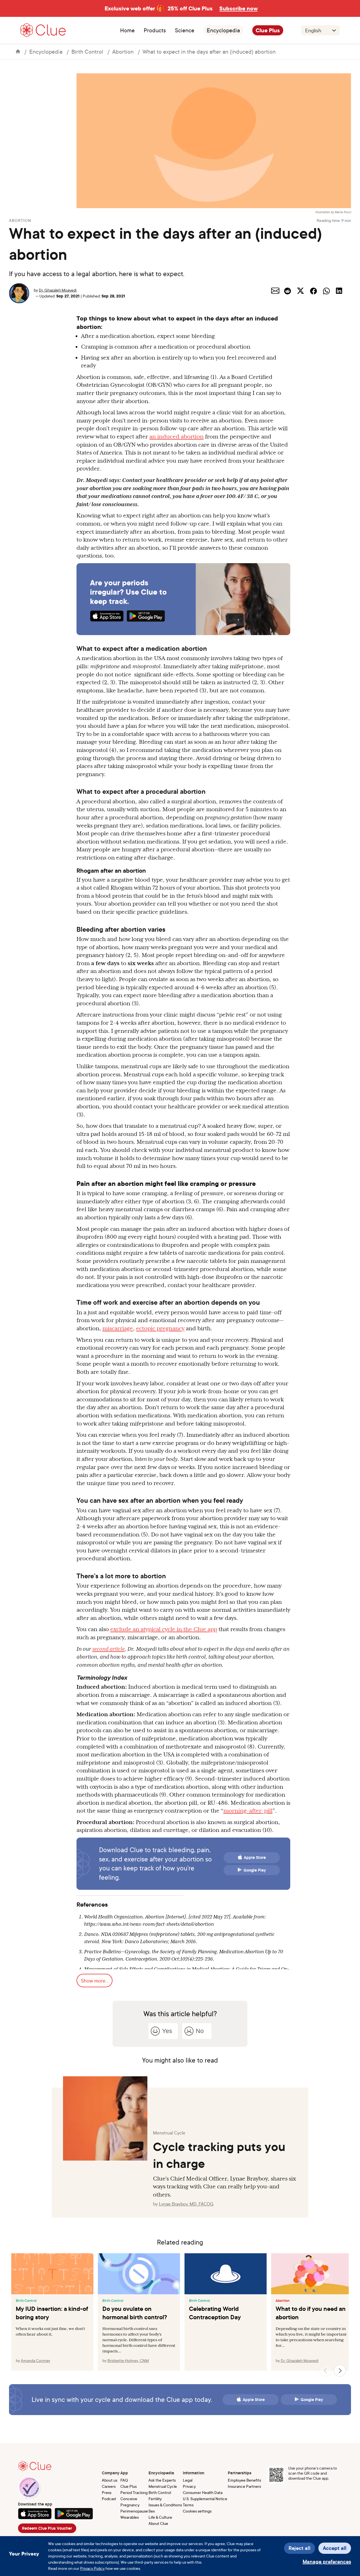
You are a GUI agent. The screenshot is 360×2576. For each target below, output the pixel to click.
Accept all (335, 2548)
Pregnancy (130, 2505)
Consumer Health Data (203, 2492)
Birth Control (87, 52)
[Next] (340, 2371)
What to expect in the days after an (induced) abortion (209, 52)
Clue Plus (268, 30)
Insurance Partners (244, 2486)
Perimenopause (134, 2511)
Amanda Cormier (36, 2360)
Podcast (109, 2499)
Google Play (255, 1870)
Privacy (189, 2486)
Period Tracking (134, 2492)
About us (110, 2480)
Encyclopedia (223, 30)
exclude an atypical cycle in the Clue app (164, 1629)
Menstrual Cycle (163, 2486)
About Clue (158, 2523)
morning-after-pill (248, 1811)
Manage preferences (327, 2562)
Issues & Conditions (165, 2505)
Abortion (123, 52)
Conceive (129, 2499)
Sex (152, 2511)
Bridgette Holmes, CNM (128, 2360)
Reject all (300, 2548)
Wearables (130, 2517)
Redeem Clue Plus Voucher (47, 2528)
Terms (188, 2505)
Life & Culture (160, 2517)
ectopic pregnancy (160, 1328)
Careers (109, 2486)
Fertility (155, 2499)
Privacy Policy (92, 2568)
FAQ (124, 2480)
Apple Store (255, 1857)
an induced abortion (176, 436)
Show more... (94, 1981)
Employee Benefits (244, 2480)
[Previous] (326, 2371)
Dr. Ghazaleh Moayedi (58, 290)
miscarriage (118, 1328)
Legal (188, 2480)
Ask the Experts (162, 2480)
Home (127, 30)
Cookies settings (197, 2511)
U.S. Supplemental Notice (205, 2499)
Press (107, 2492)
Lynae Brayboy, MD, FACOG (186, 2204)
